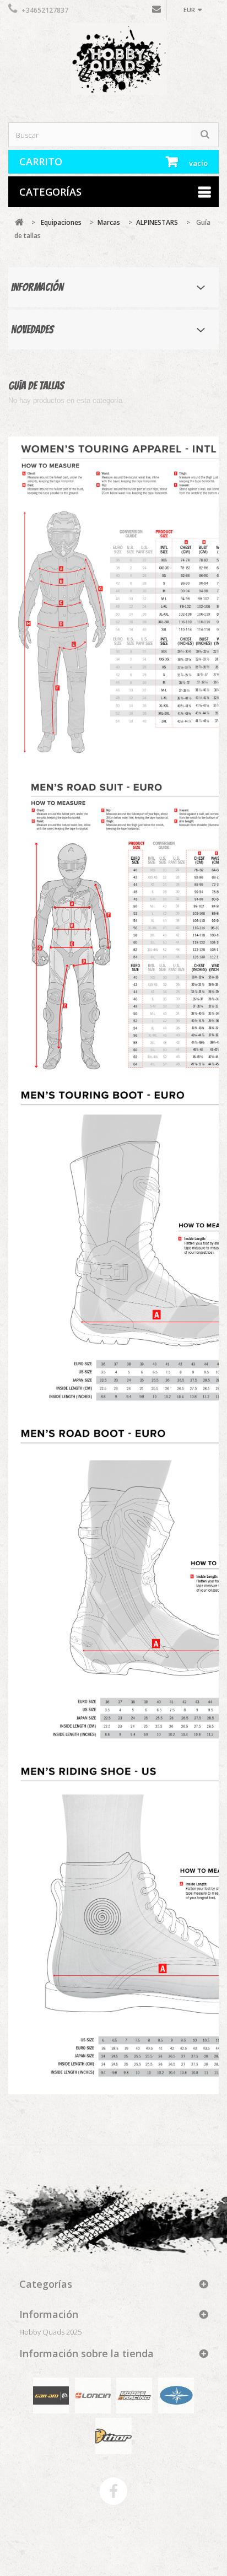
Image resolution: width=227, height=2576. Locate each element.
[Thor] (113, 2435)
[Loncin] (93, 2395)
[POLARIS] (176, 2395)
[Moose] (134, 2395)
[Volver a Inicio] (19, 222)
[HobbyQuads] (113, 64)
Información (37, 287)
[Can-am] (51, 2395)
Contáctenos (156, 12)
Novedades (32, 330)
